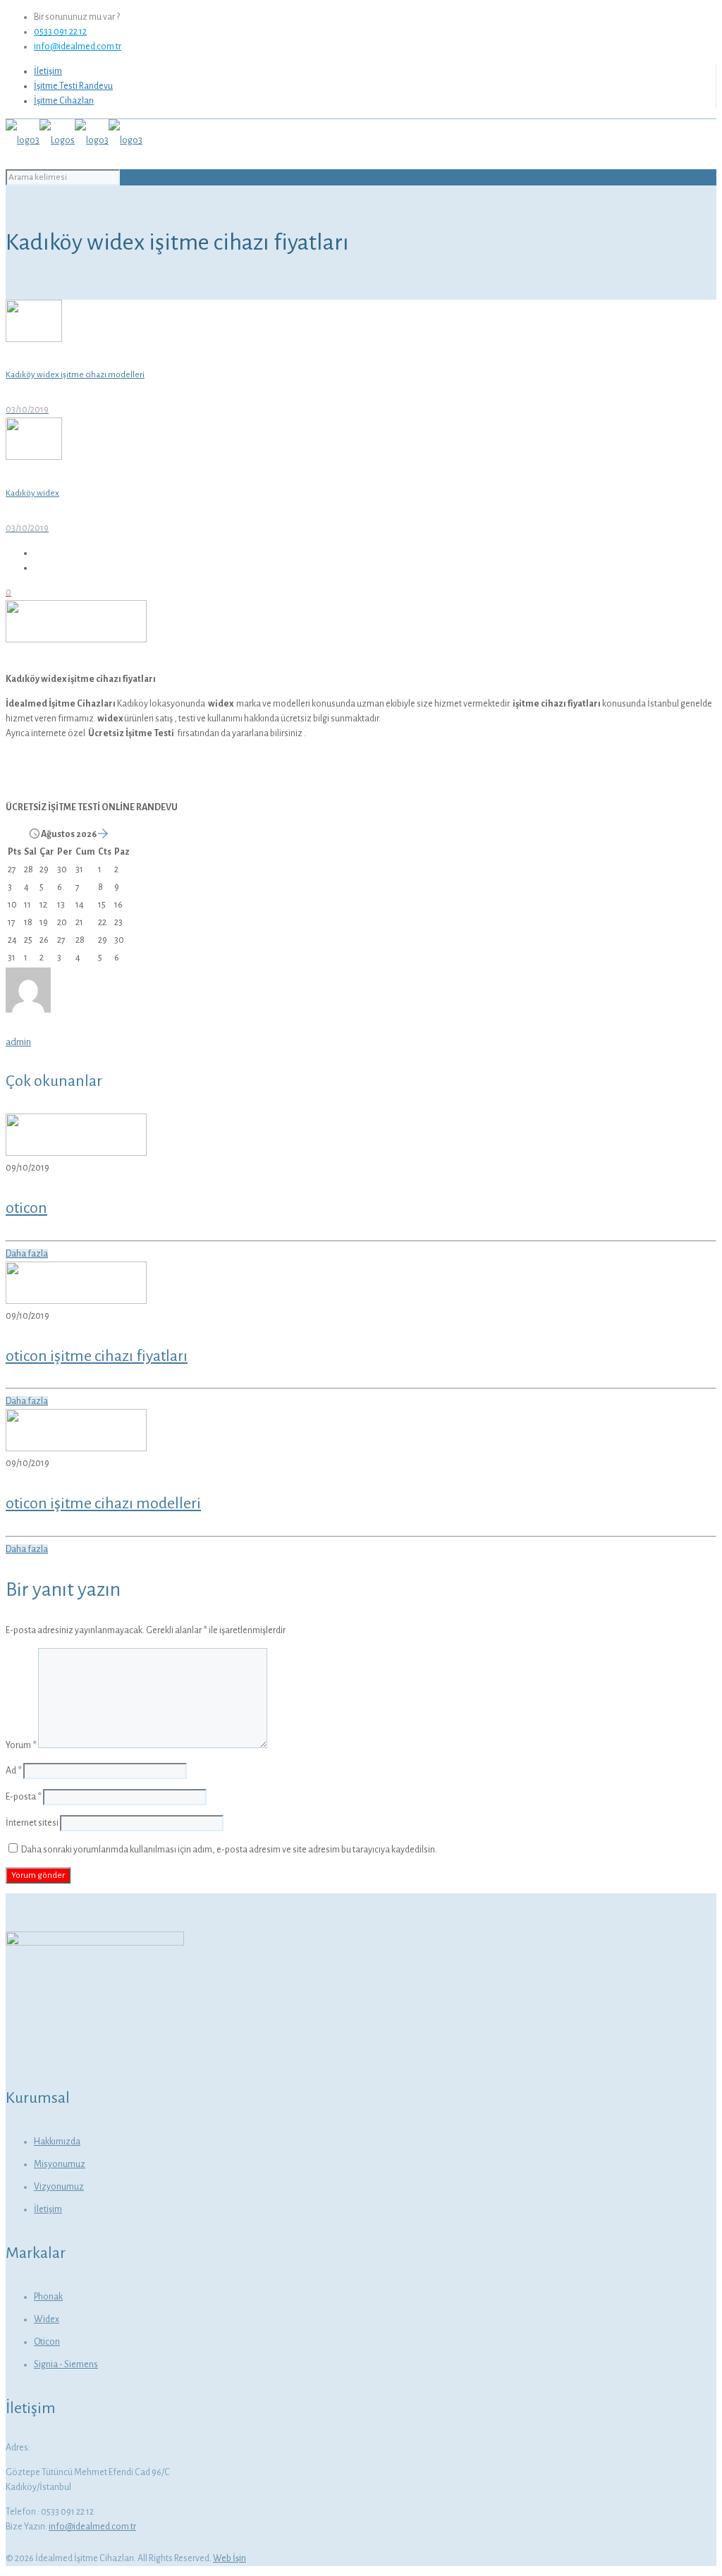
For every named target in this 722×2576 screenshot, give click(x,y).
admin (18, 1042)
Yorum (21, 1745)
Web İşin (230, 2558)
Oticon (47, 2342)
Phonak (48, 2297)
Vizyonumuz (59, 2187)
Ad (14, 1771)
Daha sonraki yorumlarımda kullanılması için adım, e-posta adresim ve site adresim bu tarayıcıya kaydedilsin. (229, 1850)
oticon (26, 1208)
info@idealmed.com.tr (78, 47)
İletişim (48, 71)
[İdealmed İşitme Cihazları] (74, 140)
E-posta (24, 1797)
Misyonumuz (60, 2164)
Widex (47, 2319)
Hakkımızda (57, 2142)
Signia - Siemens (66, 2364)
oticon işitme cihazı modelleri (103, 1503)
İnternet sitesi (32, 1823)
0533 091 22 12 (60, 32)
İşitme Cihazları (64, 101)
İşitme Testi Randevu (73, 86)
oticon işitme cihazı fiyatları (97, 1356)
